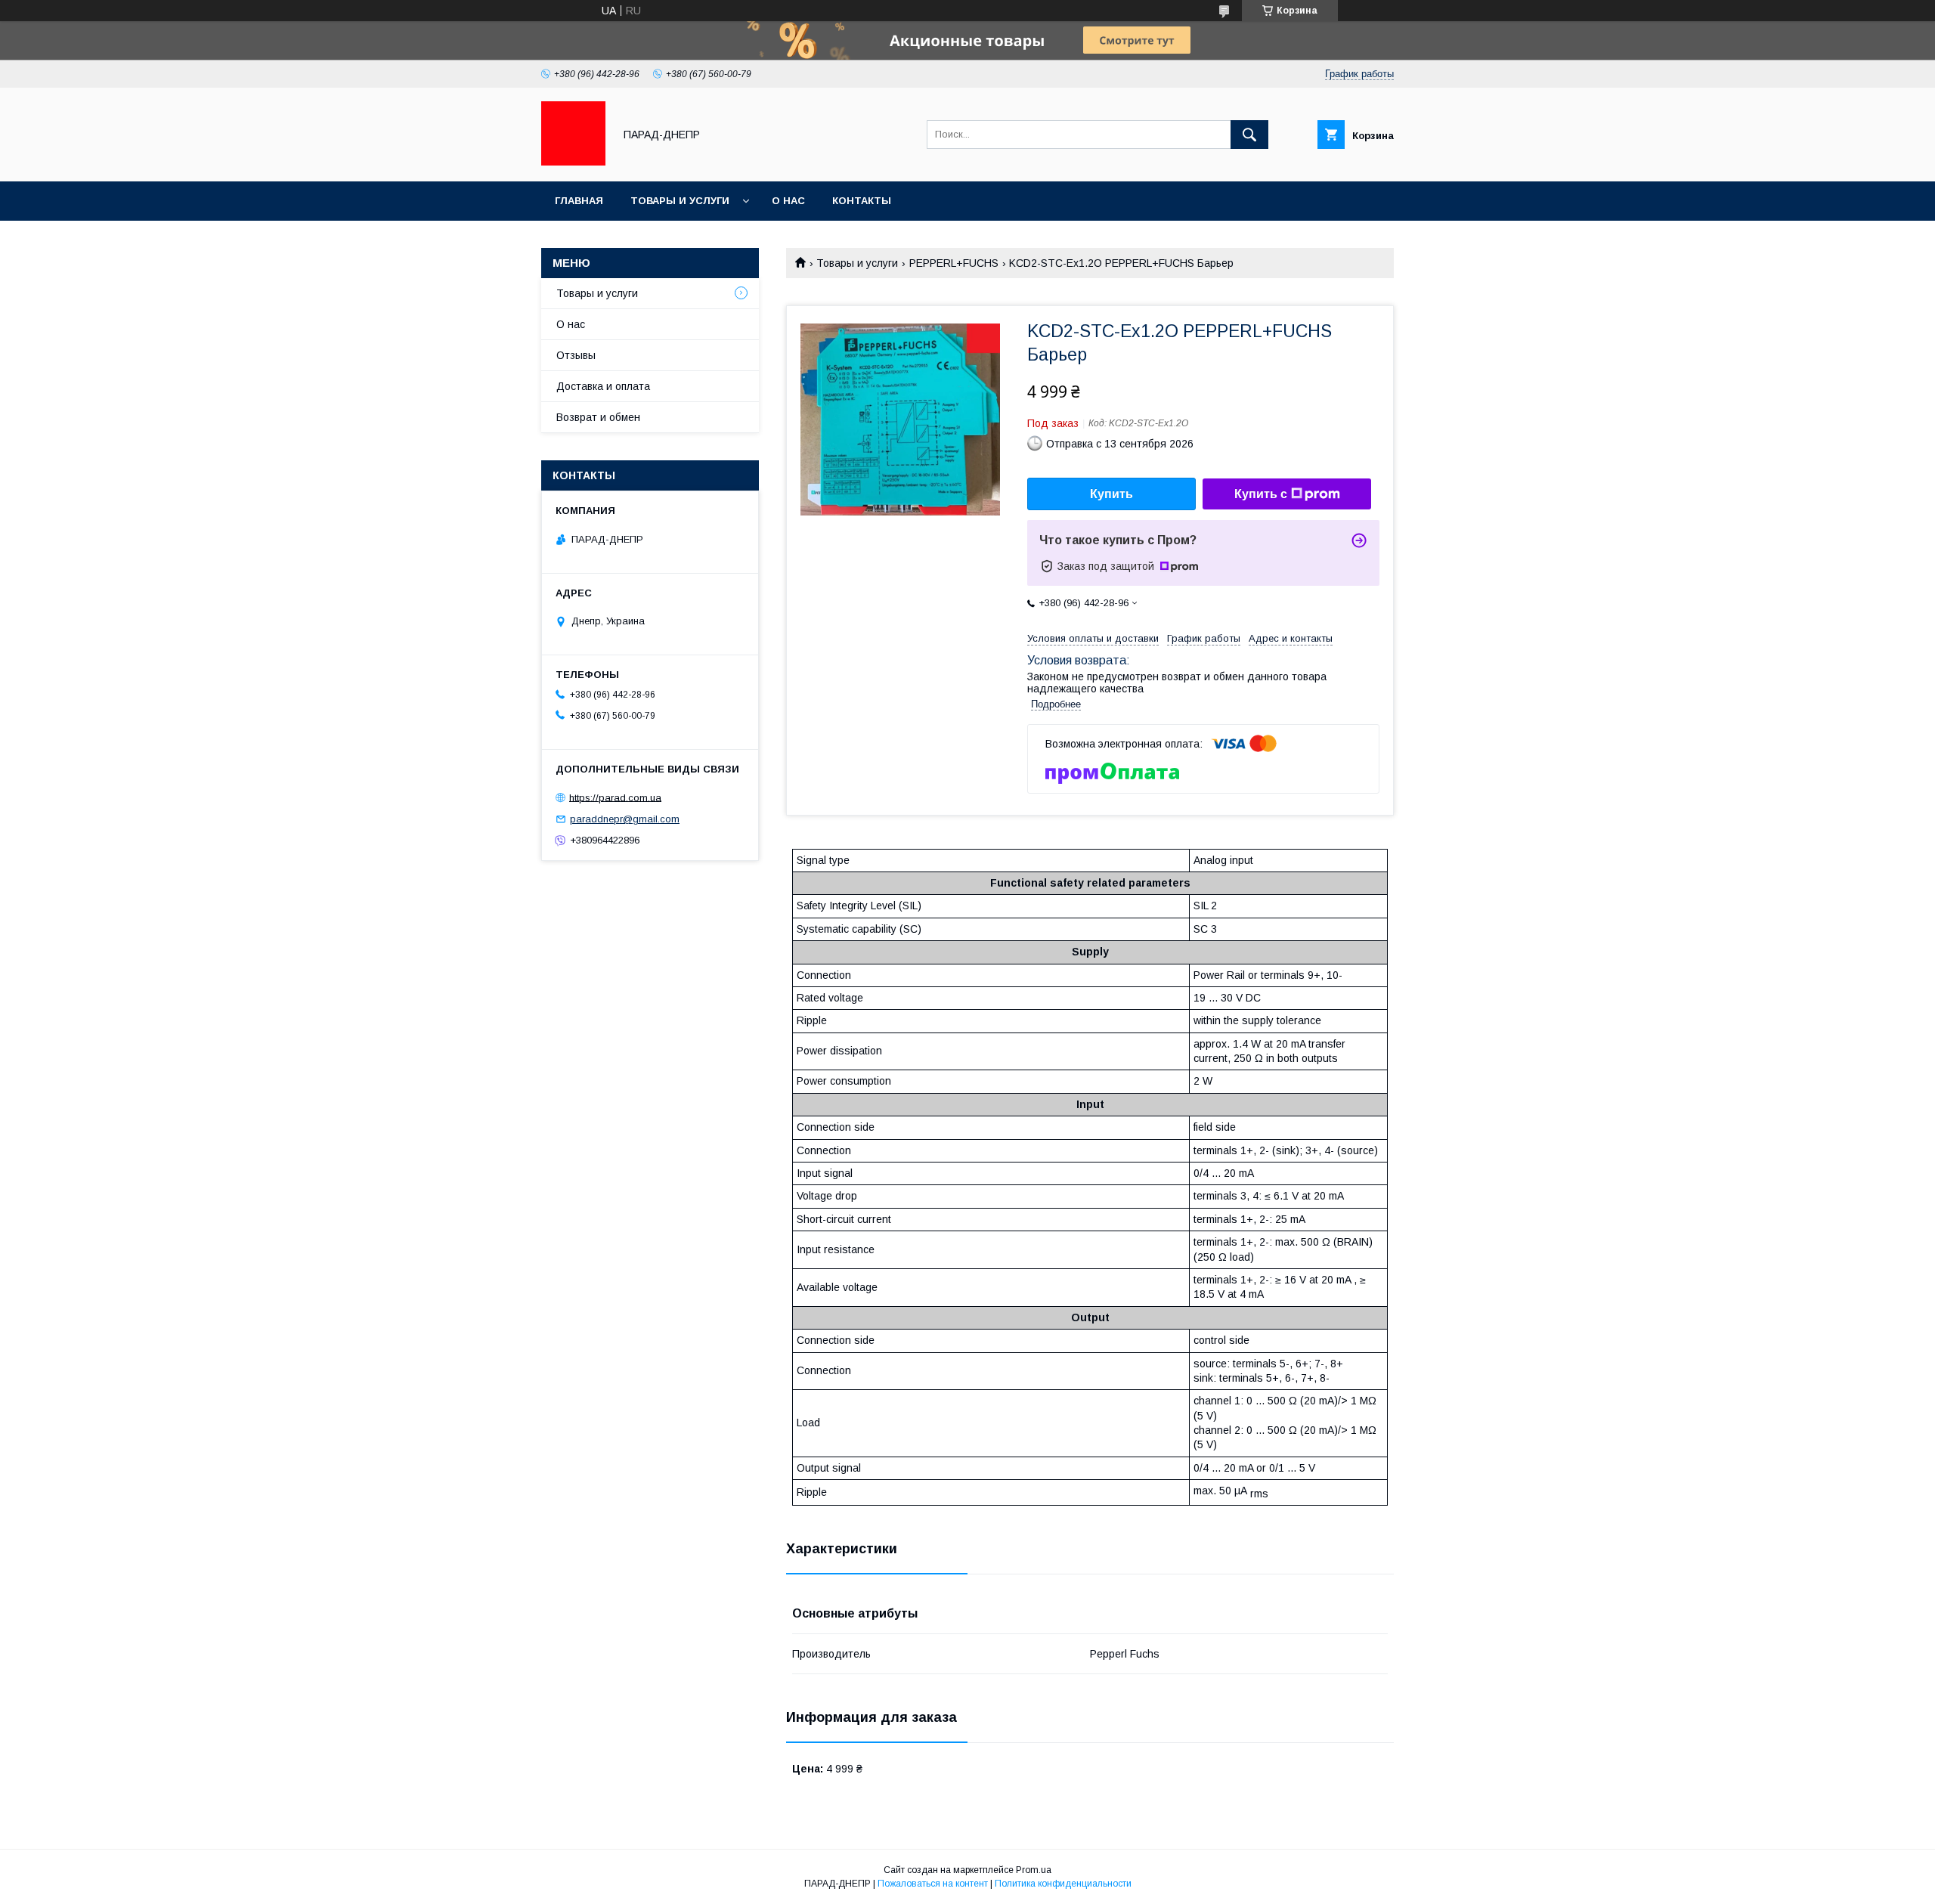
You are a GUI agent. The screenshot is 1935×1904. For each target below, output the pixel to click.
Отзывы (576, 355)
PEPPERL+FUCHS (954, 263)
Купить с (1261, 494)
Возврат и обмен (598, 417)
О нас (788, 201)
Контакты (862, 201)
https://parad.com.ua (615, 797)
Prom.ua (1034, 1870)
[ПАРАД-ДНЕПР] (573, 162)
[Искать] (1249, 135)
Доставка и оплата (603, 386)
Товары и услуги (680, 201)
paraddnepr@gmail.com (625, 819)
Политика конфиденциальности (1063, 1884)
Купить (1111, 494)
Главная (579, 201)
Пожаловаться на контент (933, 1884)
